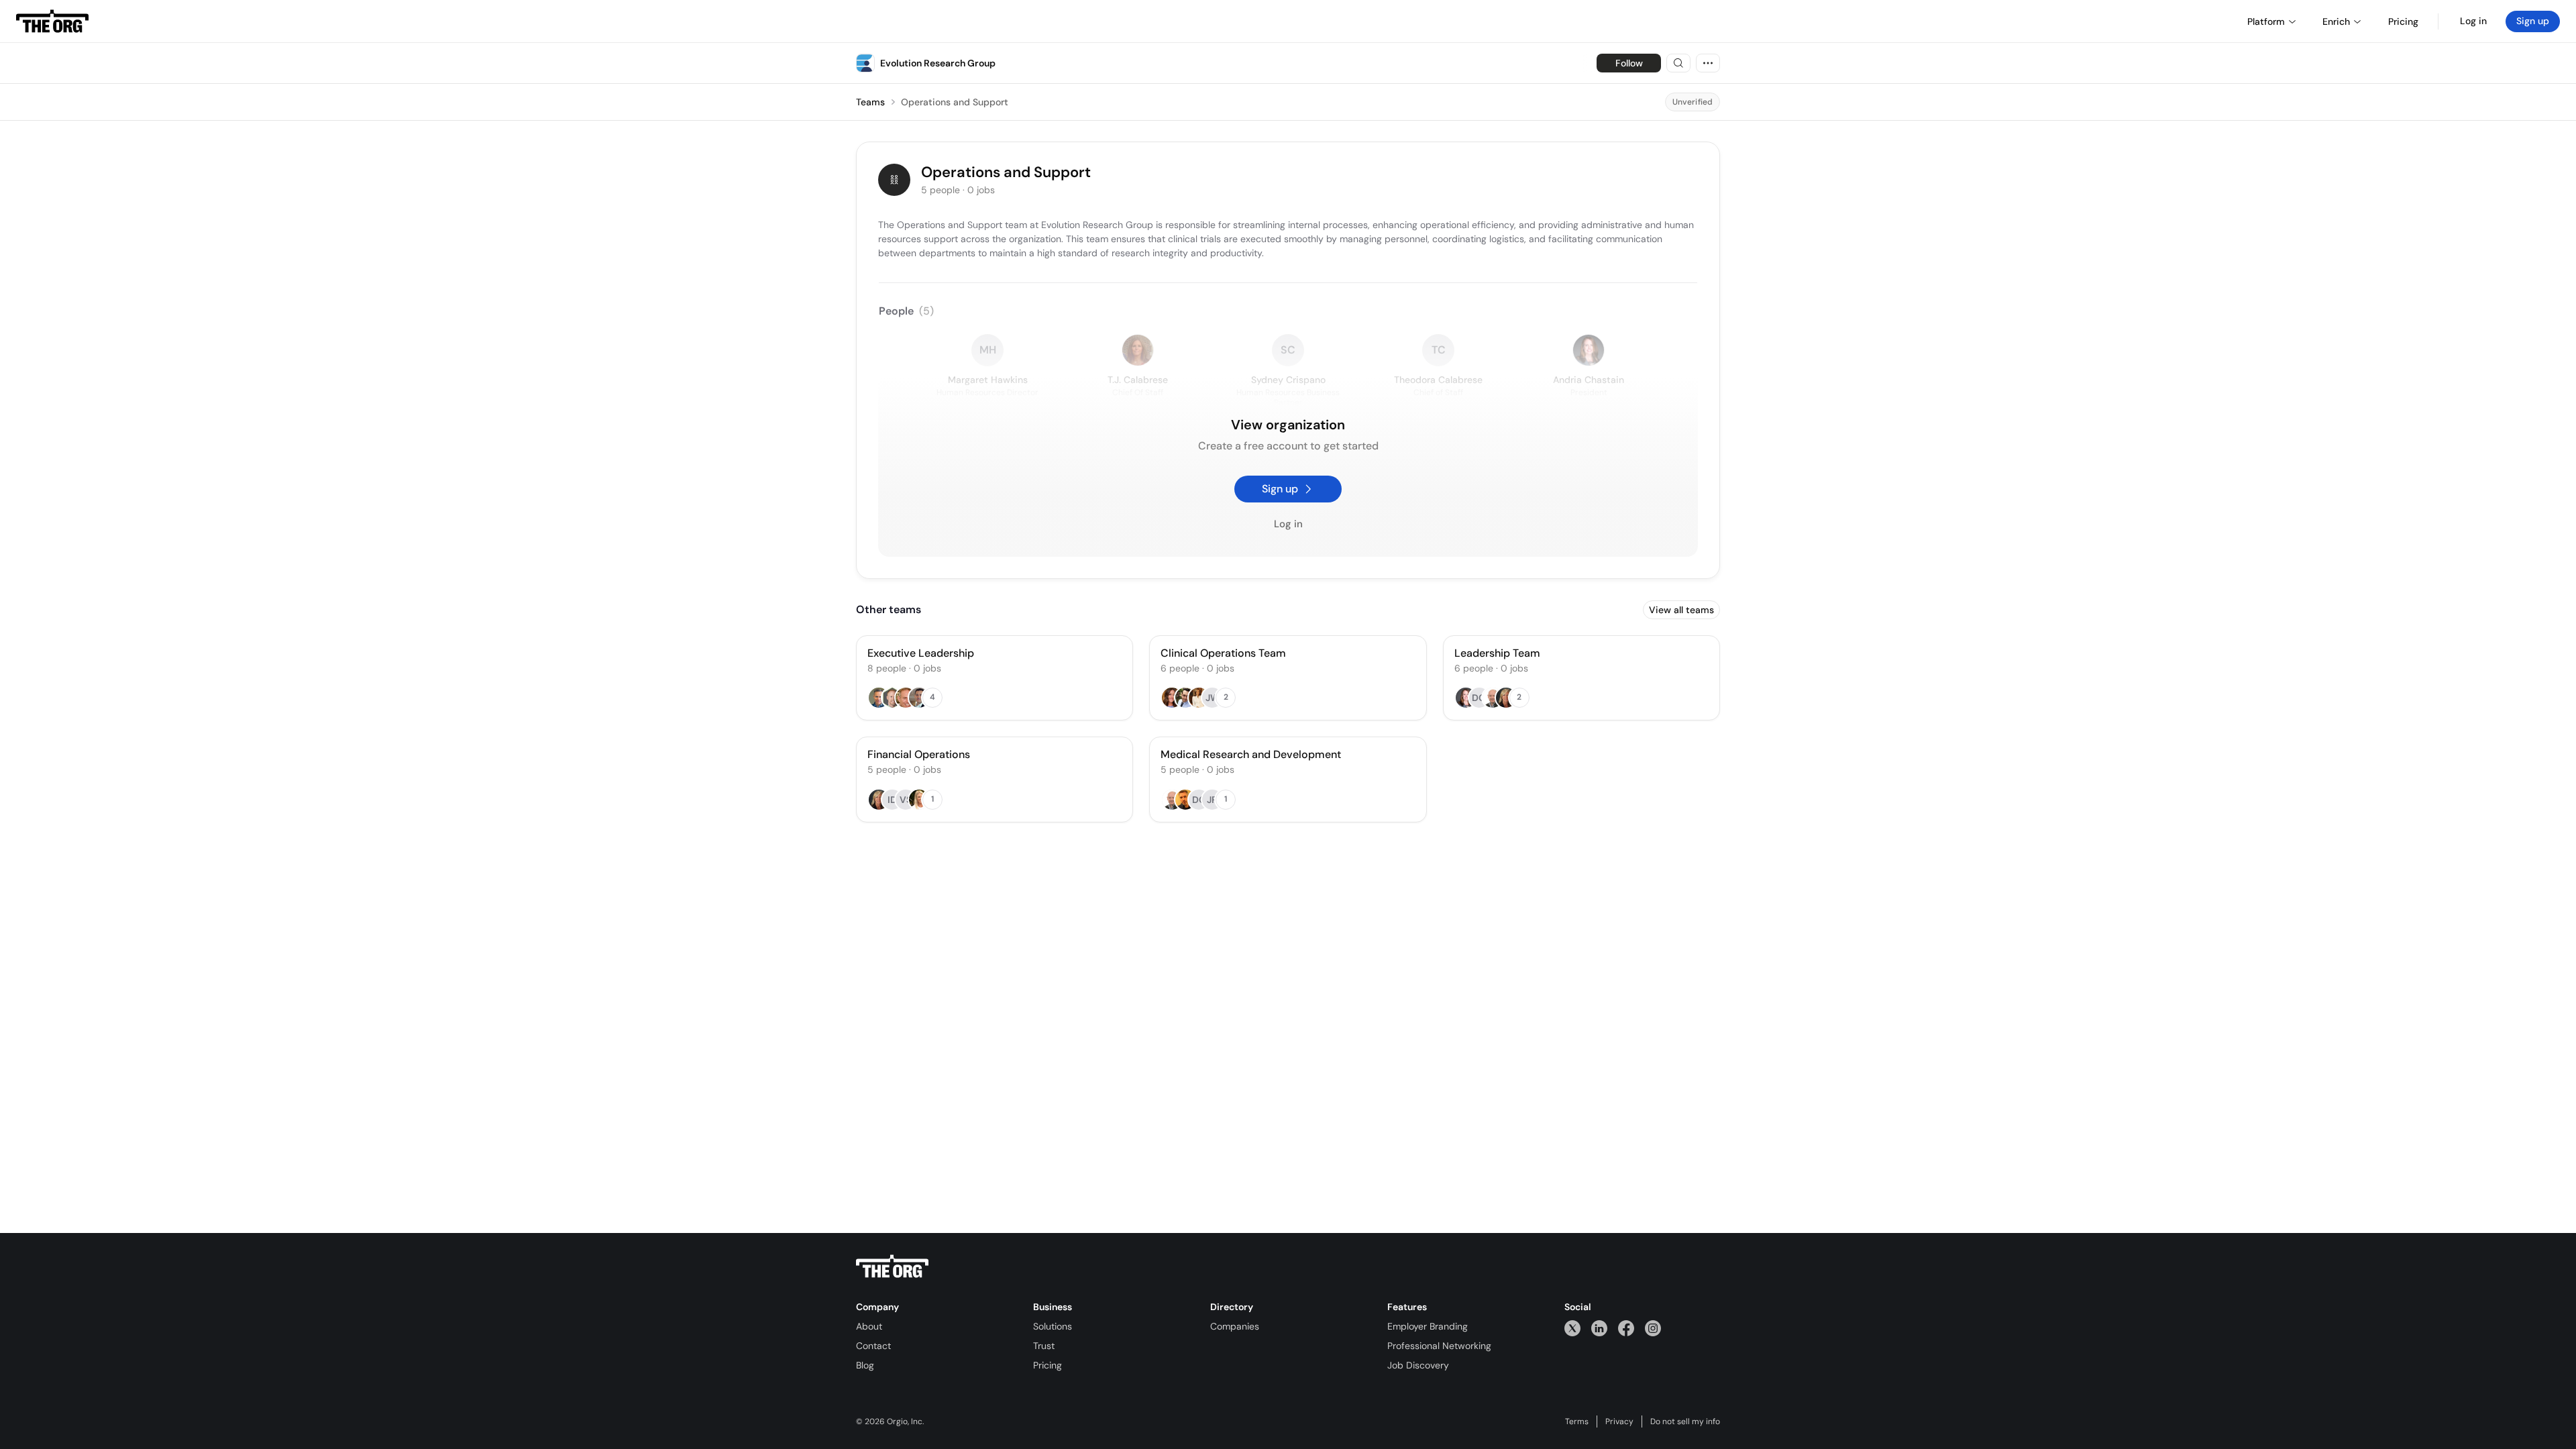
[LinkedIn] (1599, 1328)
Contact (873, 1346)
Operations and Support (955, 102)
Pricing (1048, 1365)
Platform (2266, 21)
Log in (2473, 21)
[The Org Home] (52, 21)
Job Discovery (1418, 1365)
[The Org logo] (892, 1267)
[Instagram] (1653, 1328)
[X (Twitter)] (1572, 1328)
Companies (1235, 1326)
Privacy (1619, 1421)
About (869, 1326)
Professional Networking (1439, 1346)
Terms (1577, 1421)
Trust (1044, 1346)
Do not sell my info (1685, 1421)
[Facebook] (1626, 1328)
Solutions (1053, 1326)
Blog (865, 1365)
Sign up (2533, 21)
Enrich (2336, 21)
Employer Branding (1428, 1326)
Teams (870, 102)
